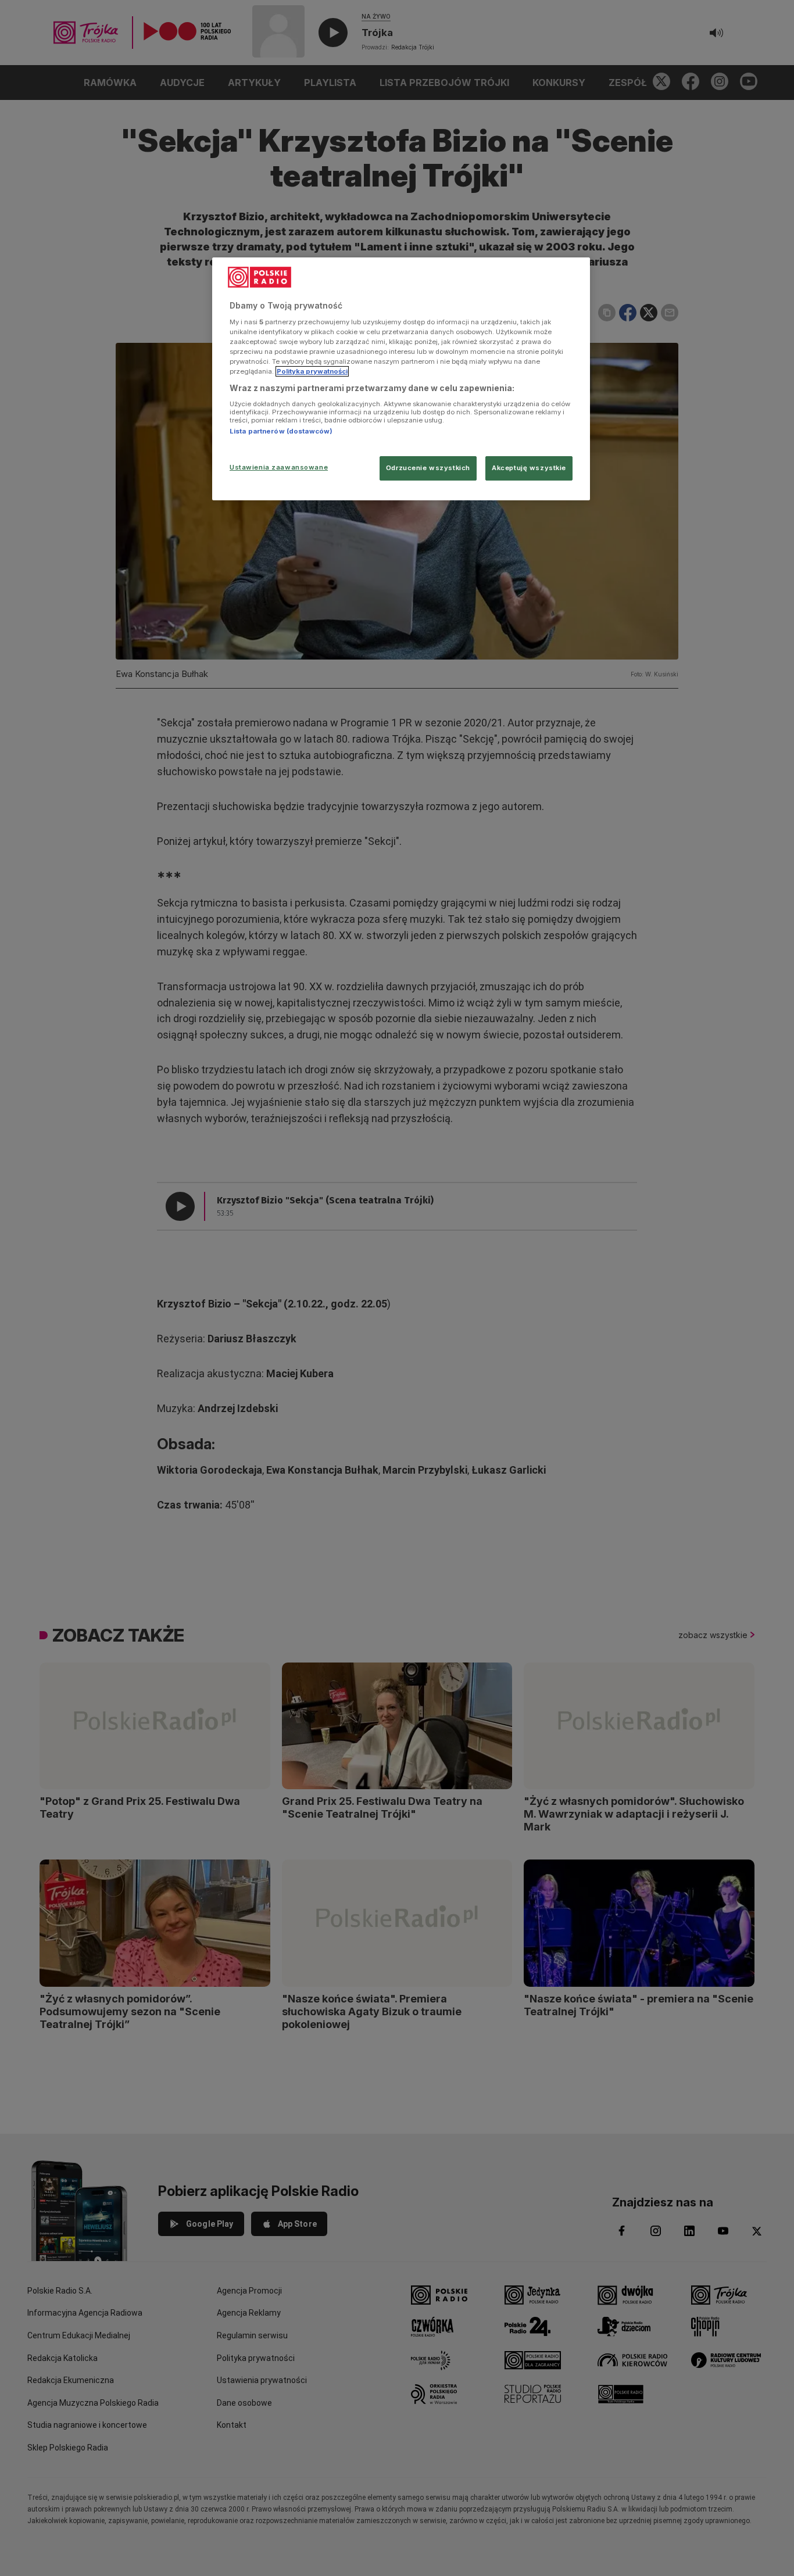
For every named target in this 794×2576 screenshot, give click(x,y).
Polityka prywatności (312, 371)
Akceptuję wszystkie (529, 468)
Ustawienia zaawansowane (279, 467)
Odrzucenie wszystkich (428, 468)
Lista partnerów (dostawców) (281, 431)
